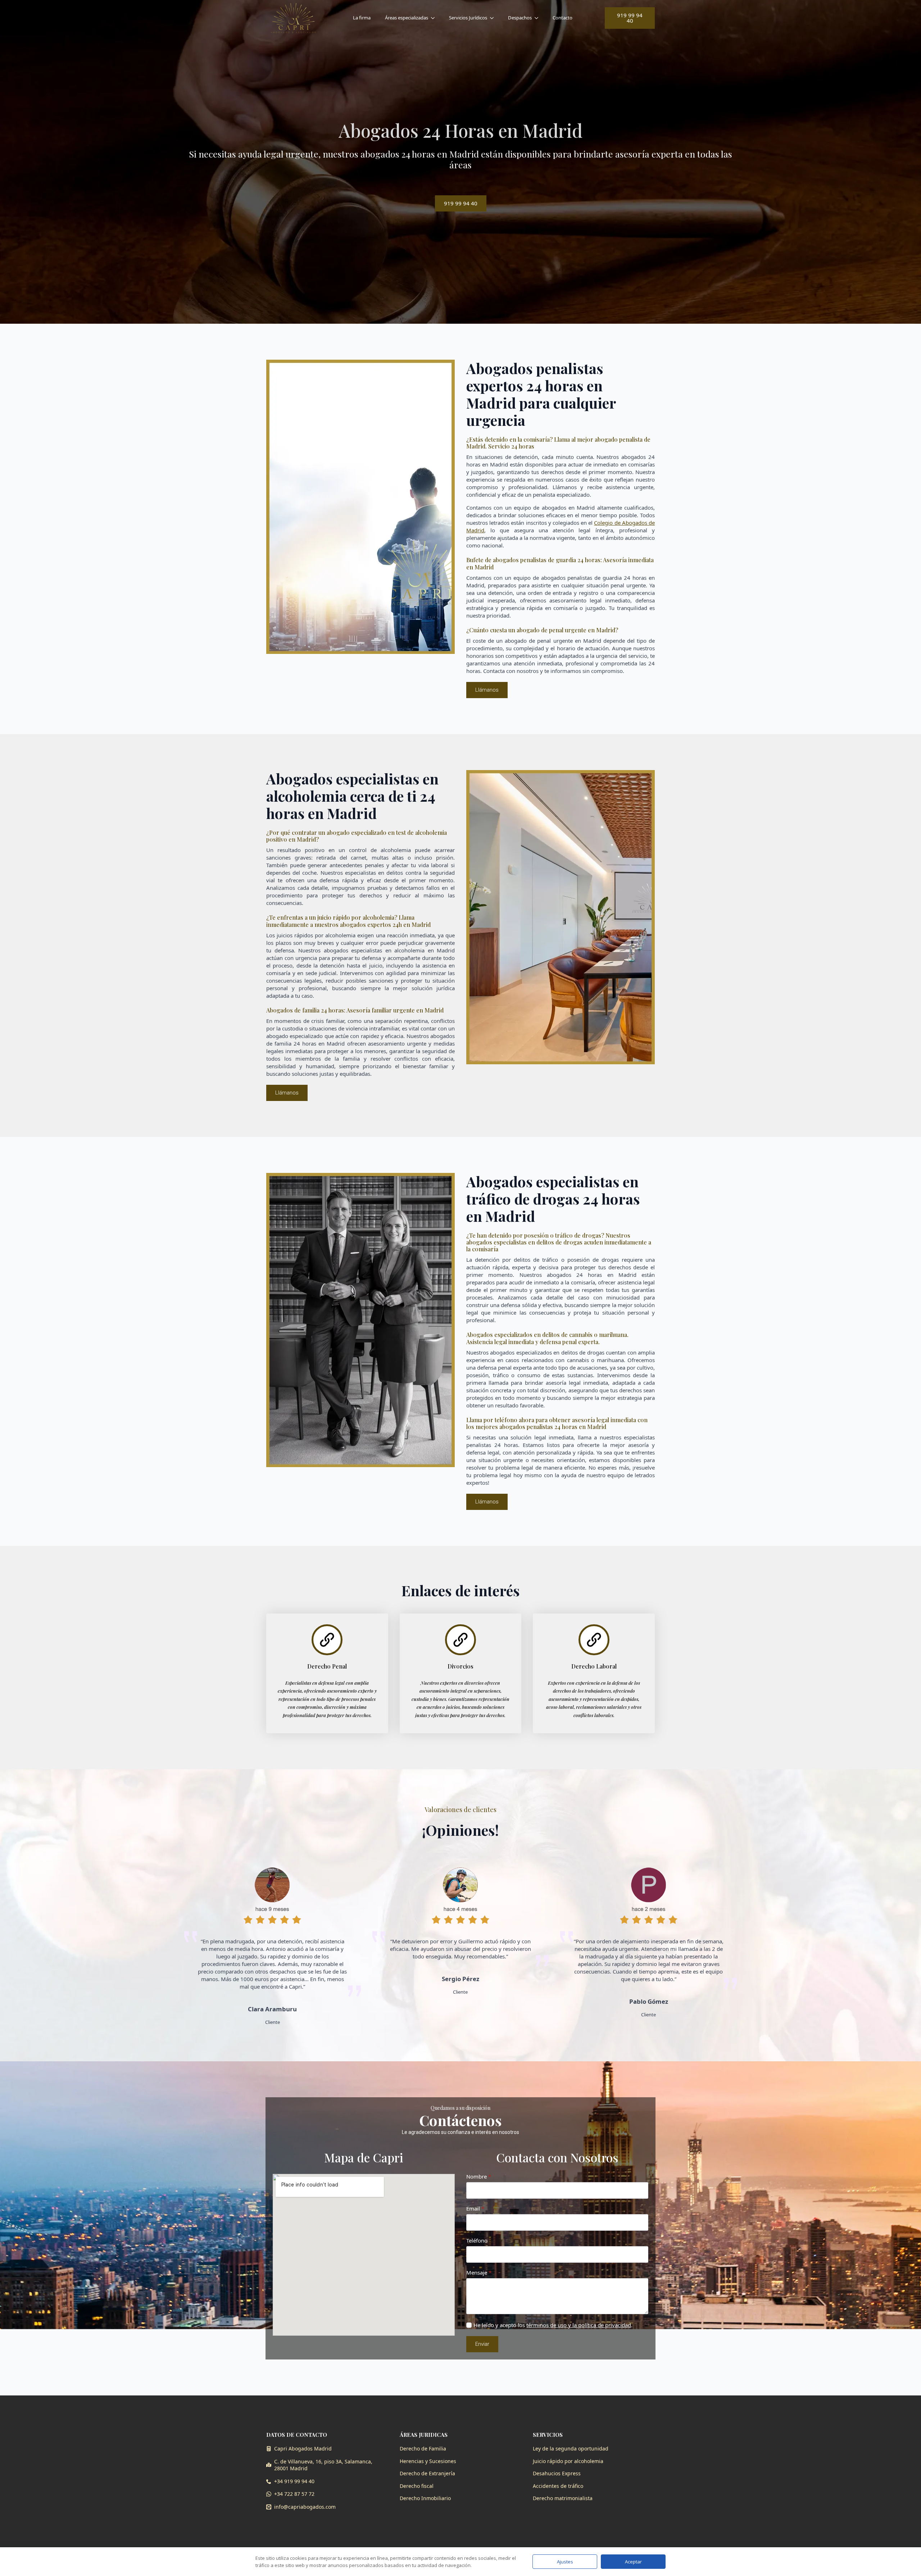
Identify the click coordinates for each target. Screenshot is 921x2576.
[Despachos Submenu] (539, 18)
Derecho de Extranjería (427, 2473)
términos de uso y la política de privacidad (579, 2325)
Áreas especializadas (407, 18)
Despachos (520, 18)
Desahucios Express (557, 2473)
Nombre (479, 2177)
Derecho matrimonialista (563, 2498)
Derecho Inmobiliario (425, 2498)
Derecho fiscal (417, 2486)
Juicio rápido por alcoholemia (568, 2461)
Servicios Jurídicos (468, 18)
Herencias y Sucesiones (428, 2461)
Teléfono (477, 2241)
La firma (362, 18)
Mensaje (479, 2273)
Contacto (562, 18)
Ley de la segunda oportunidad (571, 2448)
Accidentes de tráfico (558, 2486)
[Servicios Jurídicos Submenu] (494, 18)
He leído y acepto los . (553, 2325)
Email (475, 2209)
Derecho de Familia (423, 2448)
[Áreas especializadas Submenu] (435, 18)
